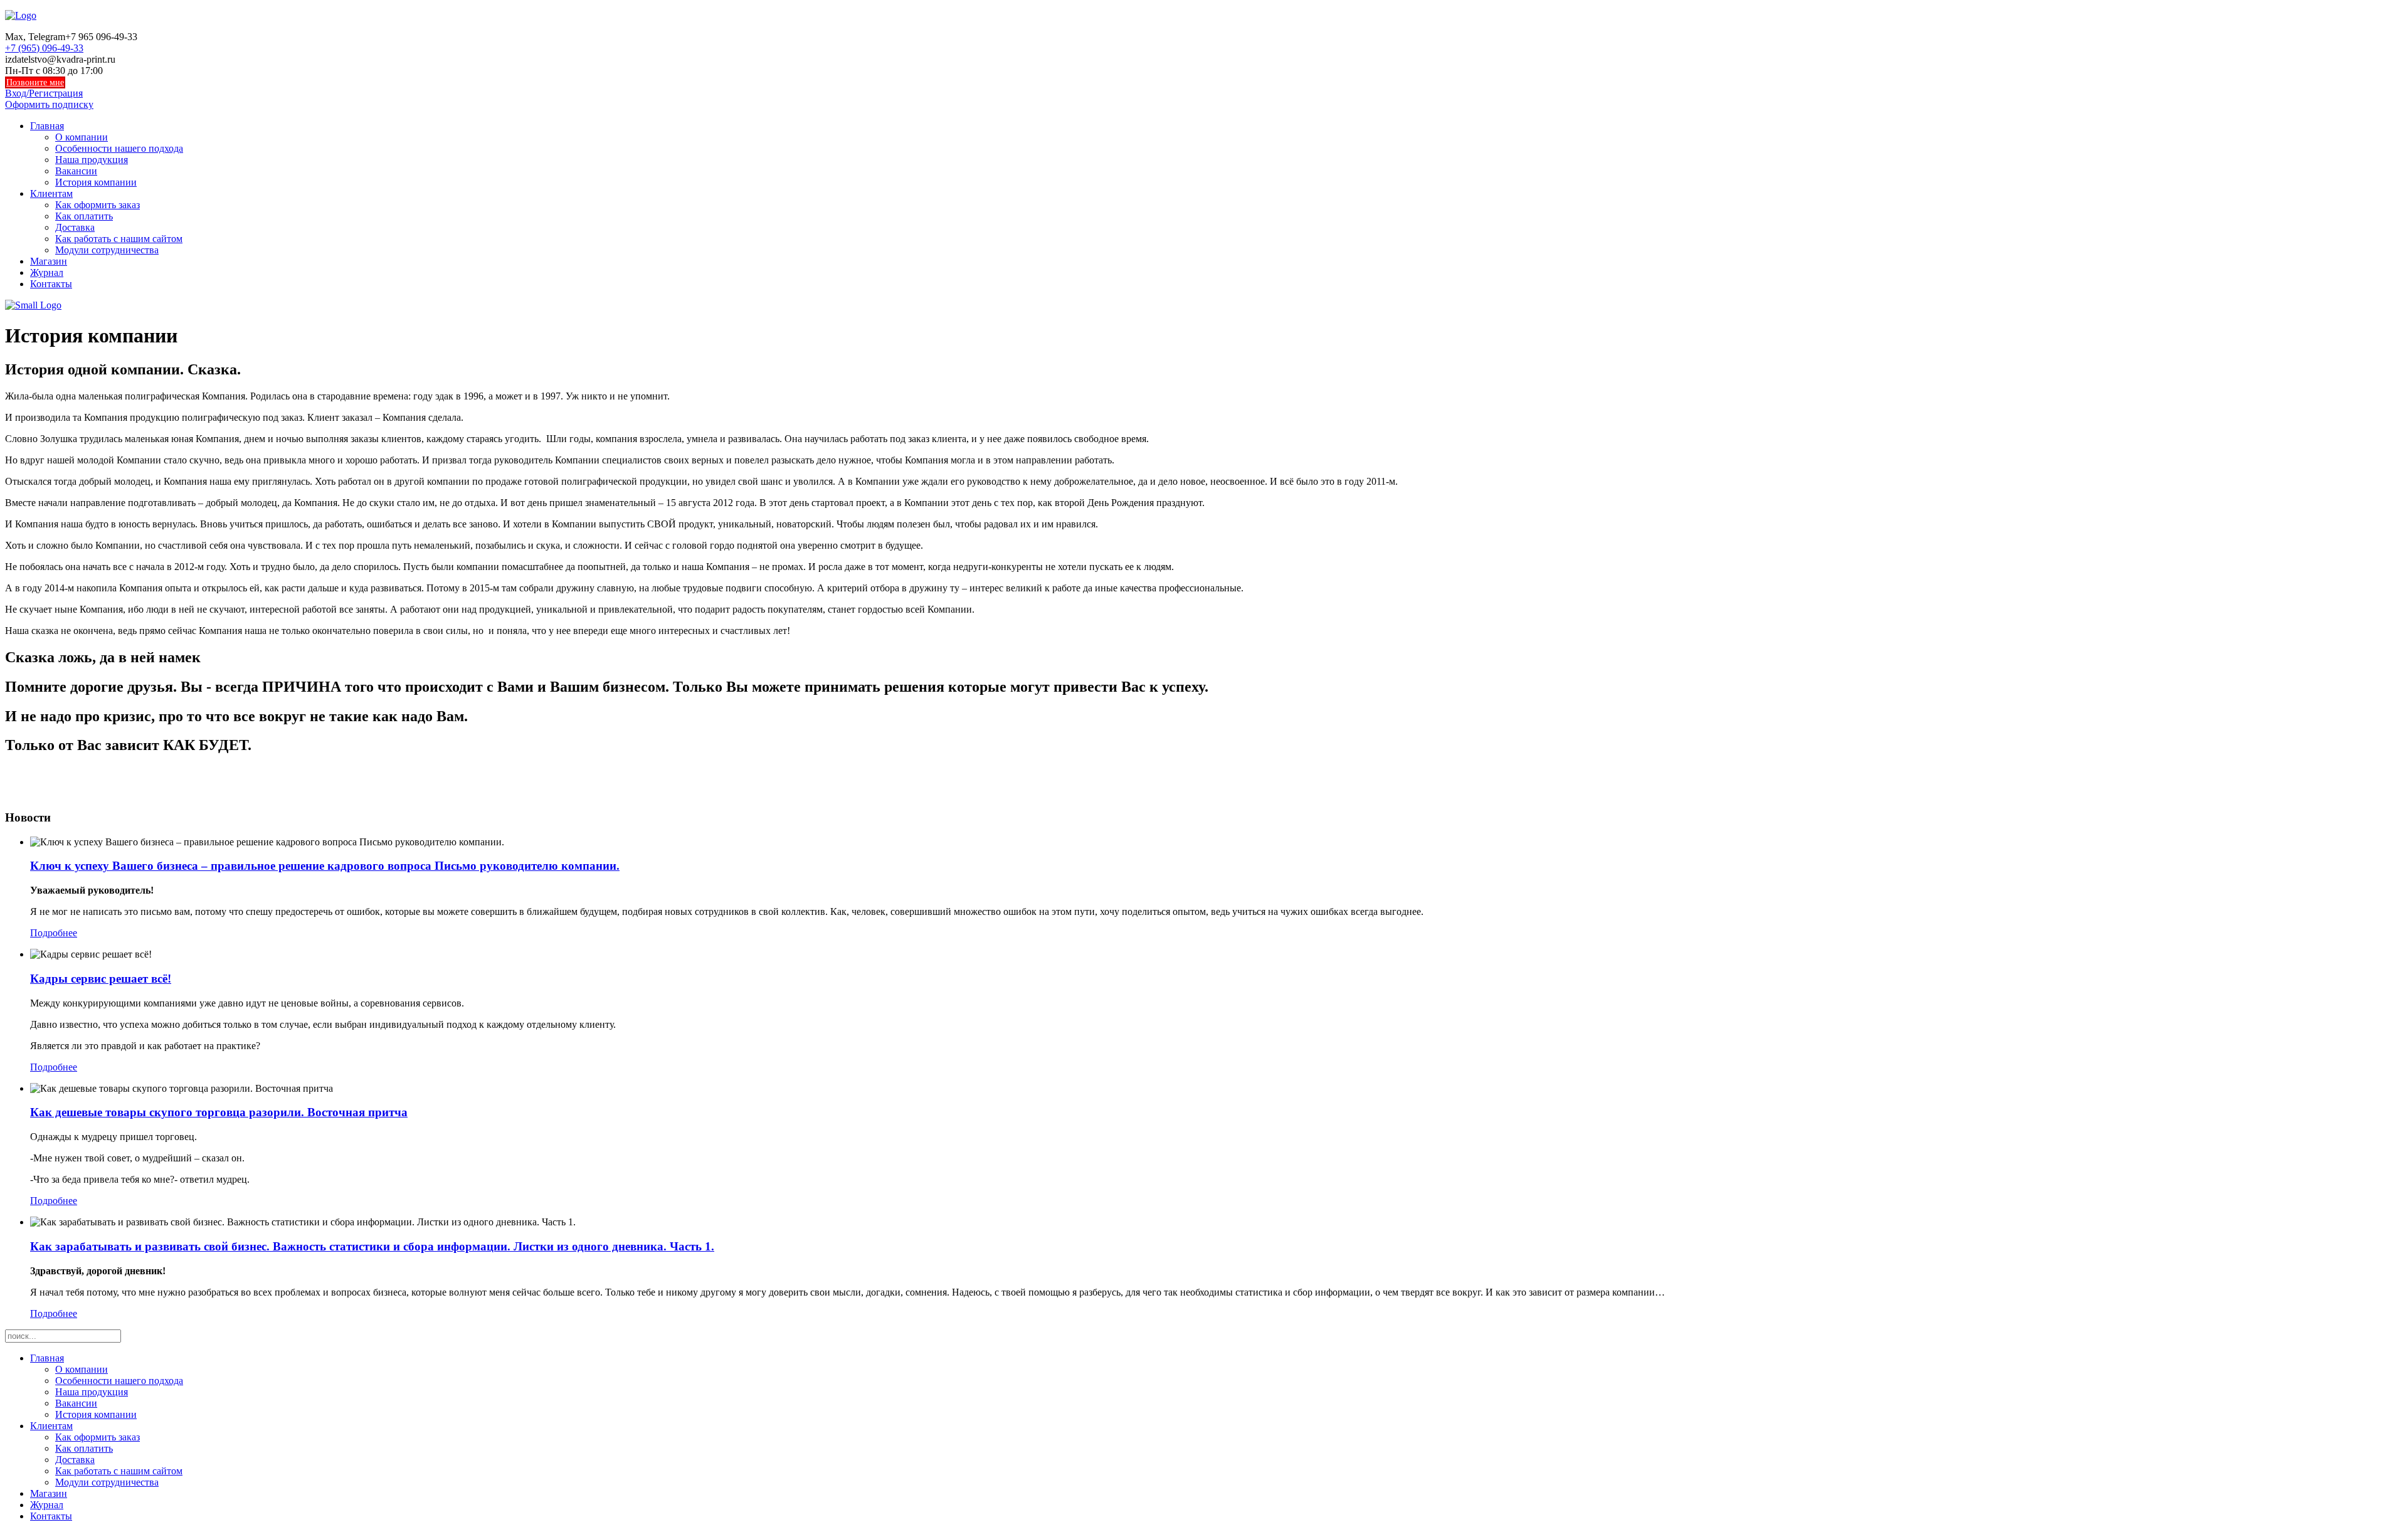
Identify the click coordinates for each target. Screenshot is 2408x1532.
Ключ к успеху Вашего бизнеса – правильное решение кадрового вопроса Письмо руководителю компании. (325, 866)
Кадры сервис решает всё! (101, 979)
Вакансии (76, 171)
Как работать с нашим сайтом (119, 239)
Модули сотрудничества (107, 250)
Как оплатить (84, 216)
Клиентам (51, 193)
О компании (82, 137)
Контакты (51, 284)
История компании (96, 182)
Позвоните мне (35, 82)
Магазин (49, 261)
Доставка (75, 227)
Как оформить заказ (98, 205)
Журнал (47, 272)
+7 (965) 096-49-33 (44, 48)
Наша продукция (92, 160)
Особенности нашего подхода (119, 148)
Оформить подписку (49, 104)
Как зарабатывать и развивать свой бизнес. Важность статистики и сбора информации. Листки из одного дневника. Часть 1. (372, 1246)
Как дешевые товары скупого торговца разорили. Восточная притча (219, 1112)
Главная (47, 126)
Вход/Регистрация (44, 93)
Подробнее (54, 933)
